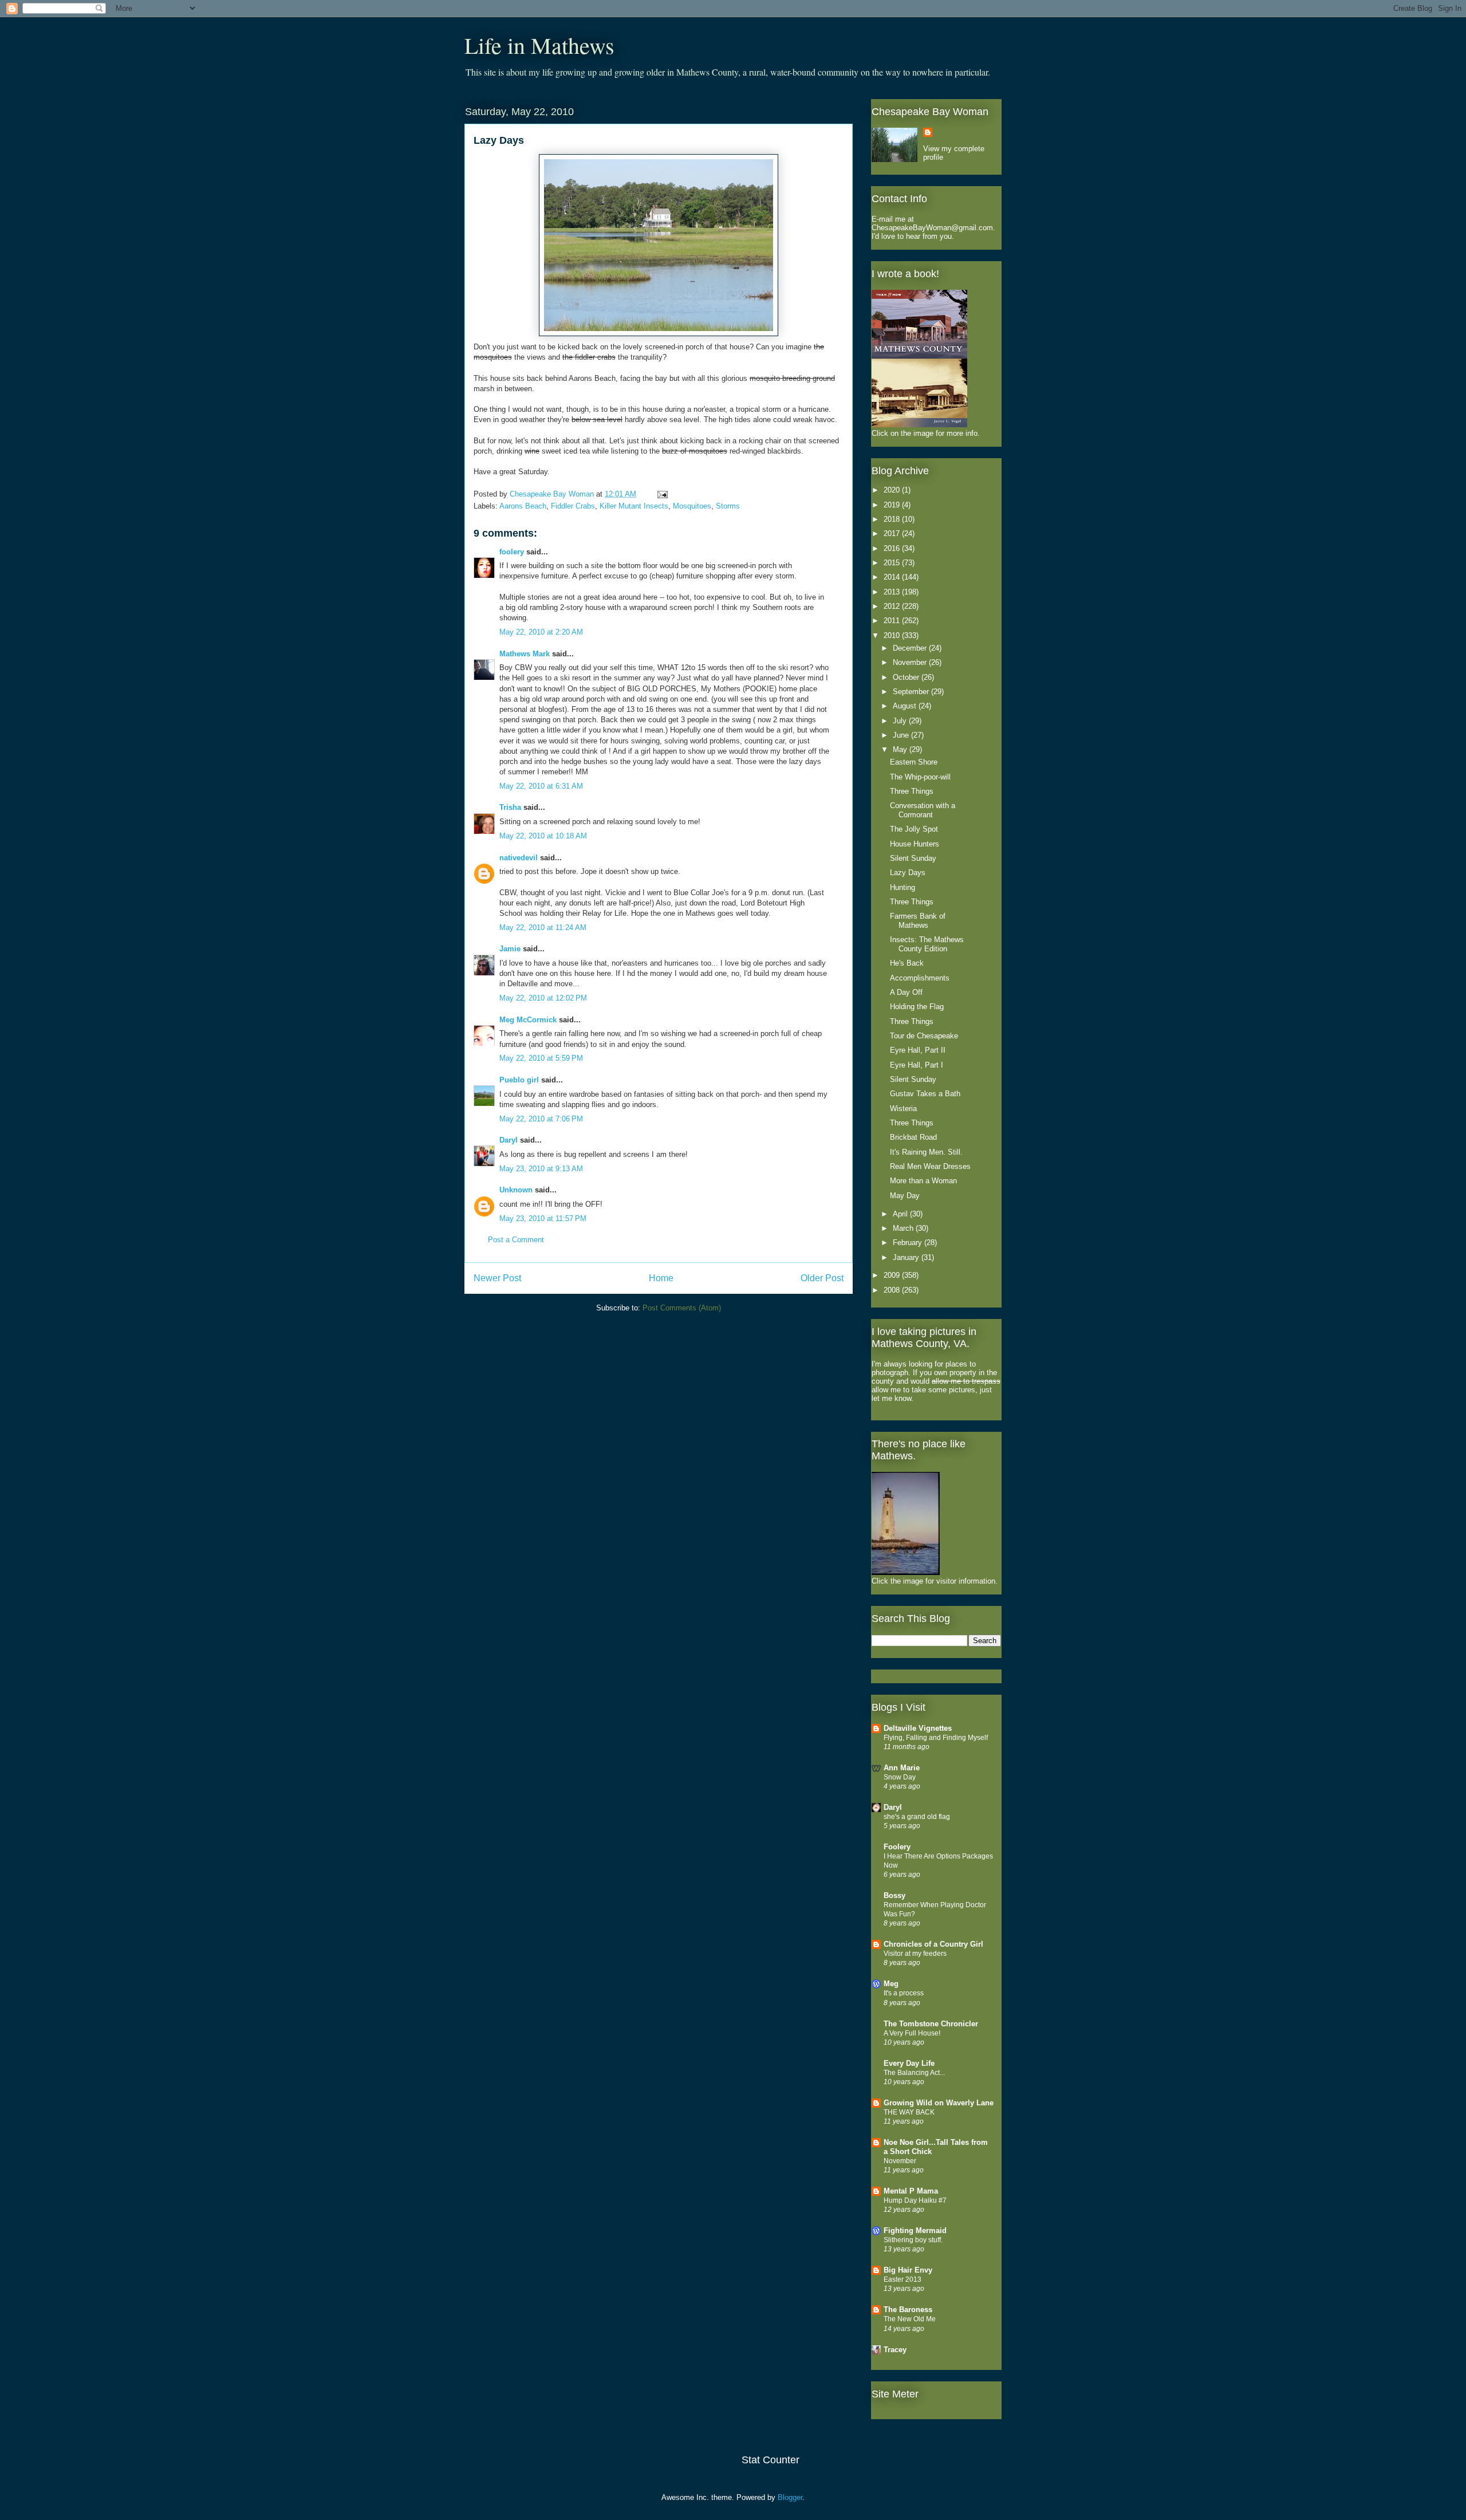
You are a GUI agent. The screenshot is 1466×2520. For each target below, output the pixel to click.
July (901, 721)
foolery (512, 552)
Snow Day (900, 1777)
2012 (893, 606)
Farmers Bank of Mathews (918, 921)
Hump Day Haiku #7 (915, 2200)
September (912, 692)
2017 (893, 533)
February (909, 1243)
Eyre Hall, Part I (917, 1065)
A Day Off (906, 992)
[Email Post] (661, 494)
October (907, 677)
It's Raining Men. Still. (926, 1152)
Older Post (822, 1278)
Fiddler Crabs (573, 506)
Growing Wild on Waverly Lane (939, 2103)
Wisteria (903, 1109)
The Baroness (908, 2310)
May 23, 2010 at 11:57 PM (543, 1218)
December (911, 648)
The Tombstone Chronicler (931, 2024)
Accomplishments (920, 978)
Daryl (509, 1140)
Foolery (897, 1847)
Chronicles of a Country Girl (933, 1944)
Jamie (510, 949)
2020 (893, 490)
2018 (893, 519)
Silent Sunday (913, 858)
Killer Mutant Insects (634, 506)
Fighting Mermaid (915, 2230)
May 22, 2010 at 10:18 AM (543, 836)
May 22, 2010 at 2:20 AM (541, 632)
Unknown (516, 1190)
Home (661, 1278)
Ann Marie (902, 1768)
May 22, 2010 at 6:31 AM (541, 786)
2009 (893, 1275)
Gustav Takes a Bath (925, 1094)
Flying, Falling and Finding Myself (936, 1738)
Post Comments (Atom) (682, 1308)
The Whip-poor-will (920, 777)
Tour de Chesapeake (924, 1036)
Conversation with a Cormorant (923, 810)
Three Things (912, 791)
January (907, 1257)
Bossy (894, 1895)
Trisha (510, 807)
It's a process (904, 1993)
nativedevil (519, 858)
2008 (893, 1290)
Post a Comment (516, 1240)
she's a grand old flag (917, 1817)
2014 (893, 577)
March (904, 1228)
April (901, 1214)
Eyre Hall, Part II (918, 1050)
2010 (893, 635)
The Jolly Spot (914, 829)
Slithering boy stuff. (913, 2240)
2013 (893, 592)
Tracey (895, 2350)
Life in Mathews (539, 45)
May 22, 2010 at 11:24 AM (543, 928)
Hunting (903, 887)
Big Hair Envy (908, 2270)
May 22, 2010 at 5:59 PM (541, 1058)
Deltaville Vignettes (918, 1728)
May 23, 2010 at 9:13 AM (541, 1169)
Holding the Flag (917, 1007)
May (901, 749)
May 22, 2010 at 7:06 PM (541, 1119)
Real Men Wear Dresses (930, 1166)
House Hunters (915, 844)
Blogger (790, 2497)
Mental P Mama (911, 2191)
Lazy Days (908, 873)
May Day (905, 1196)
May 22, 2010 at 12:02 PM (543, 998)
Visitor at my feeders (915, 1954)
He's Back (907, 963)
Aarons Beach (523, 506)
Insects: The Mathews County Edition (927, 944)
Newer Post (497, 1278)
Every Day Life (909, 2063)
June (902, 735)
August (906, 706)
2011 (893, 621)
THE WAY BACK (909, 2112)
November (911, 662)
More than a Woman (923, 1181)
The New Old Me (910, 2319)
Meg (891, 1984)
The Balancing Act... (914, 2073)
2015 (893, 563)
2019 (893, 505)
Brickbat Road (913, 1137)
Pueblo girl (519, 1080)
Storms (728, 506)
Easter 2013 (903, 2279)
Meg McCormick (528, 1020)
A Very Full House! (912, 2033)
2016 (893, 548)
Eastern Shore (914, 762)
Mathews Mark (525, 654)
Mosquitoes (692, 506)
